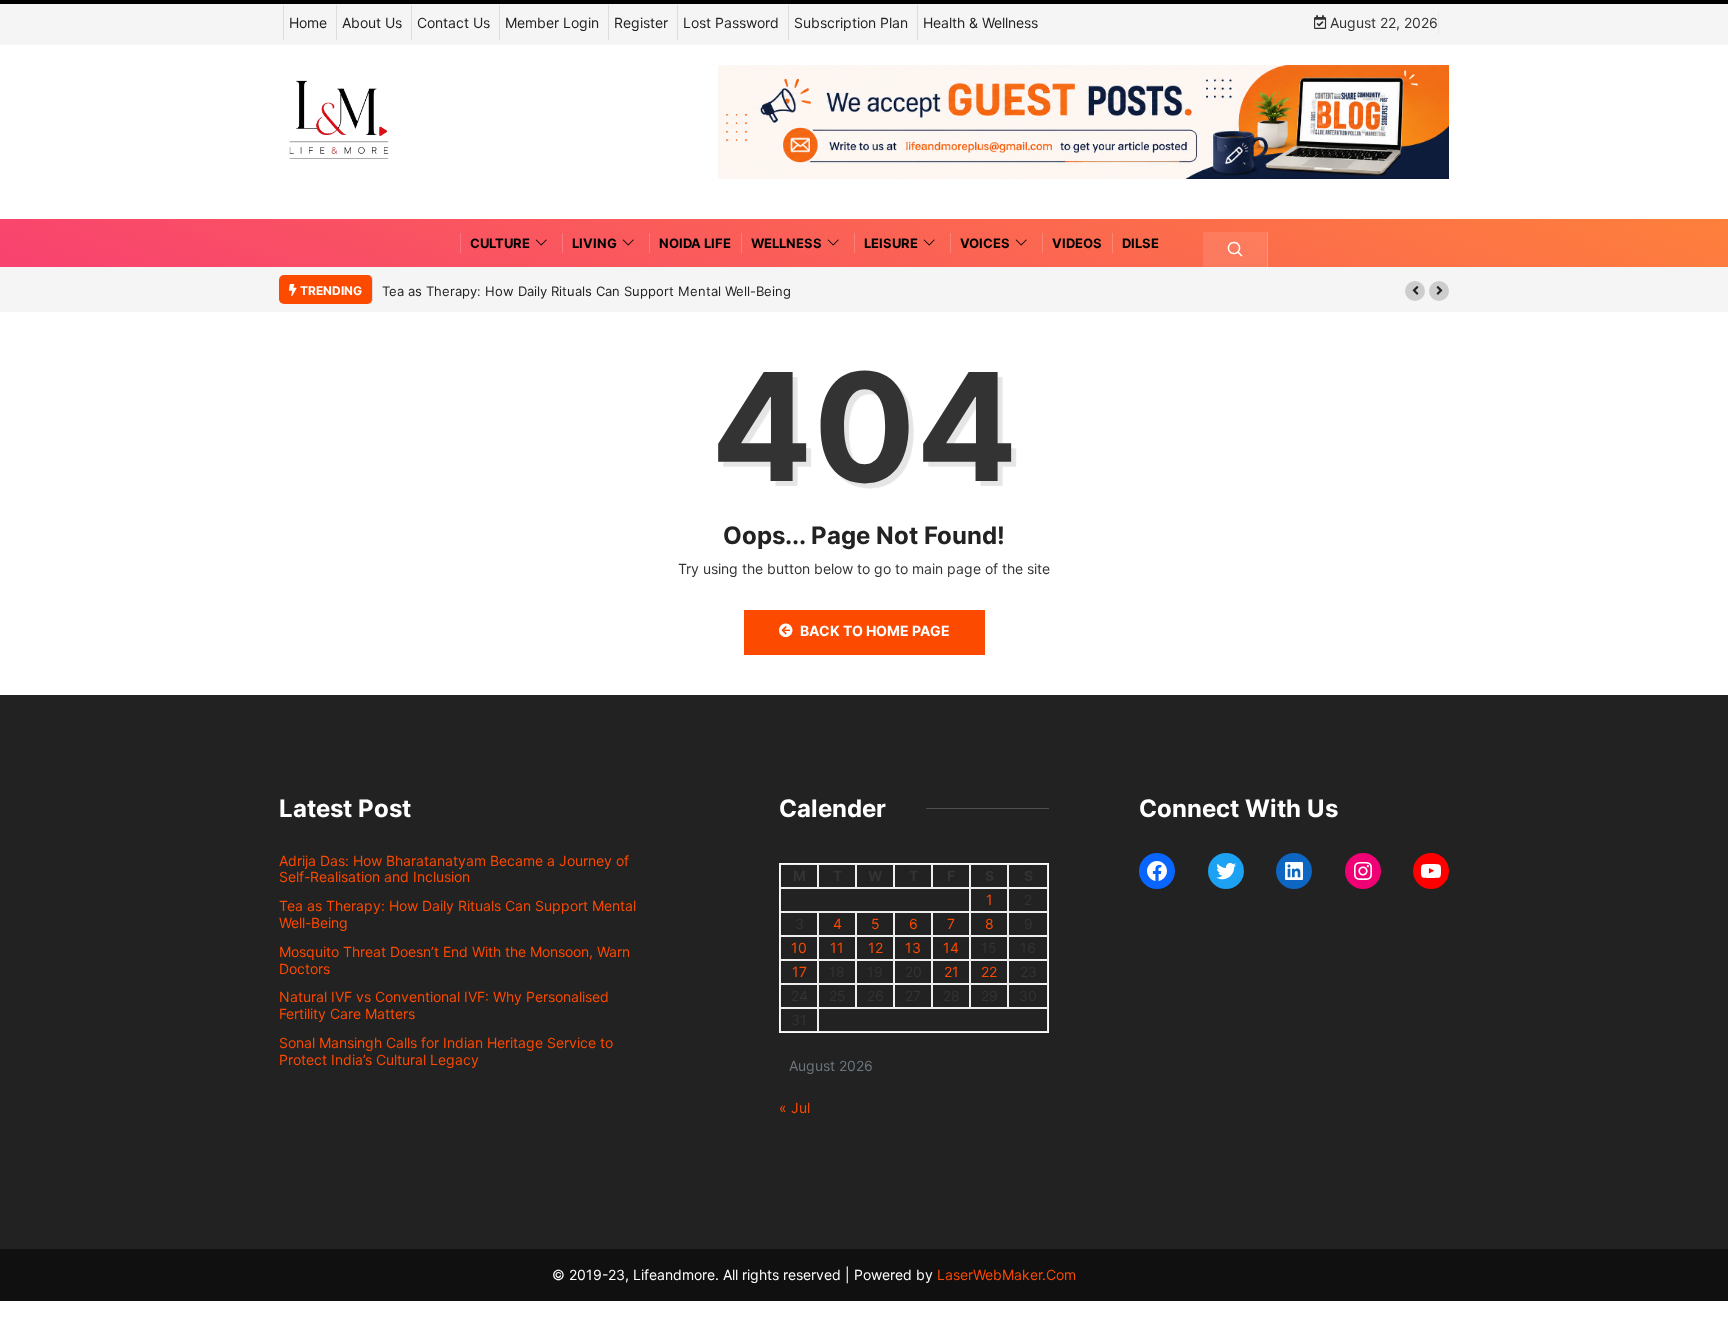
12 (875, 947)
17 (799, 971)
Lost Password (731, 22)
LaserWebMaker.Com (1006, 1274)
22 (989, 971)
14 (951, 947)
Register (641, 22)
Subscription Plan (851, 22)
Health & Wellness (980, 22)
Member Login (552, 22)
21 (951, 971)
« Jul (794, 1107)
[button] (1415, 291)
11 (837, 947)
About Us (372, 22)
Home (308, 22)
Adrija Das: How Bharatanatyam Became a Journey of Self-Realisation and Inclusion (454, 869)
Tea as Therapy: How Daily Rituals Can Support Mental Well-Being (586, 291)
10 (799, 947)
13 (913, 947)
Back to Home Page (875, 630)
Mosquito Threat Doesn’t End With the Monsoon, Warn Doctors (454, 960)
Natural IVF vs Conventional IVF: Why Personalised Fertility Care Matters (444, 1005)
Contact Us (453, 22)
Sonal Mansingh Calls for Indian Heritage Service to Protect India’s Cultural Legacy (446, 1051)
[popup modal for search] (1235, 249)
